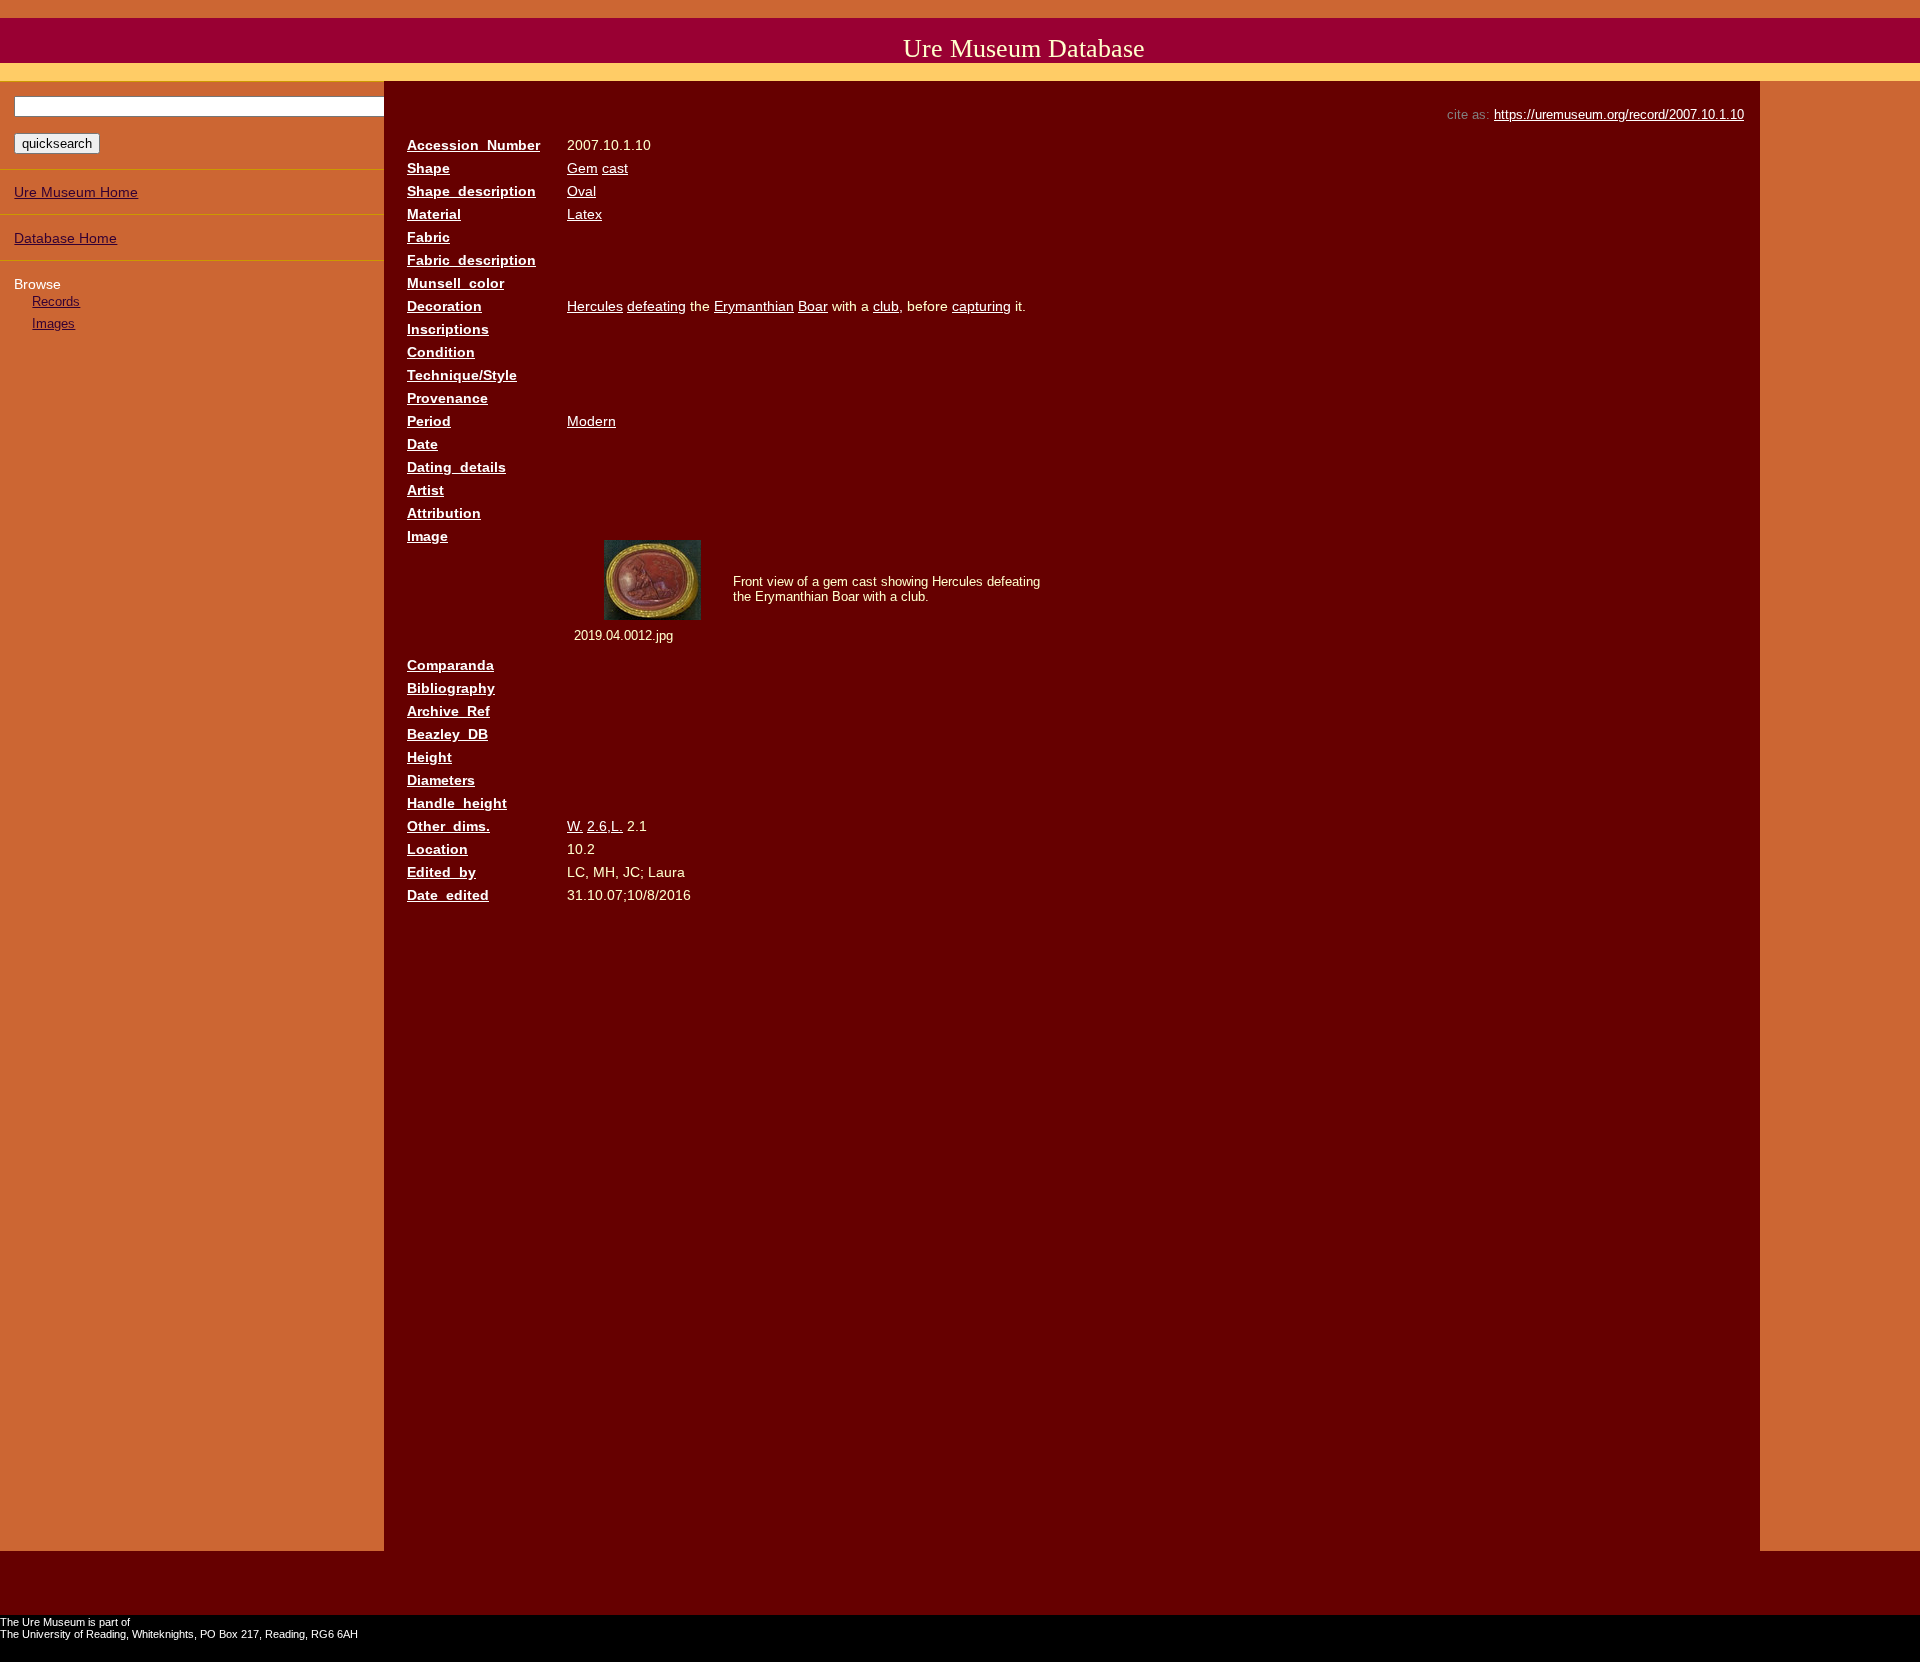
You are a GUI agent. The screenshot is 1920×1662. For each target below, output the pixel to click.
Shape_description (471, 191)
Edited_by (441, 872)
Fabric (428, 237)
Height (429, 757)
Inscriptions (448, 329)
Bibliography (451, 688)
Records (56, 301)
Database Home (65, 238)
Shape (428, 168)
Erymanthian (754, 306)
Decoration (444, 306)
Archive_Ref (448, 711)
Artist (425, 490)
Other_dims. (448, 826)
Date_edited (448, 895)
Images (53, 323)
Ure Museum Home (76, 192)
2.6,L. (605, 826)
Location (437, 849)
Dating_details (456, 467)
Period (429, 421)
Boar (813, 306)
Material (434, 214)
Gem (582, 168)
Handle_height (457, 803)
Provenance (447, 398)
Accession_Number (473, 145)
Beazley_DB (447, 734)
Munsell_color (455, 283)
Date (422, 444)
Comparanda (450, 665)
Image (427, 536)
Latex (584, 214)
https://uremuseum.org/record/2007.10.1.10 (1619, 114)
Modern (591, 421)
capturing (981, 306)
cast (615, 168)
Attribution (444, 513)
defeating (656, 306)
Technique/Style (462, 375)
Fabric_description (471, 260)
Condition (441, 352)
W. (575, 826)
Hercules (595, 306)
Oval (581, 191)
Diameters (441, 780)
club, (888, 306)
